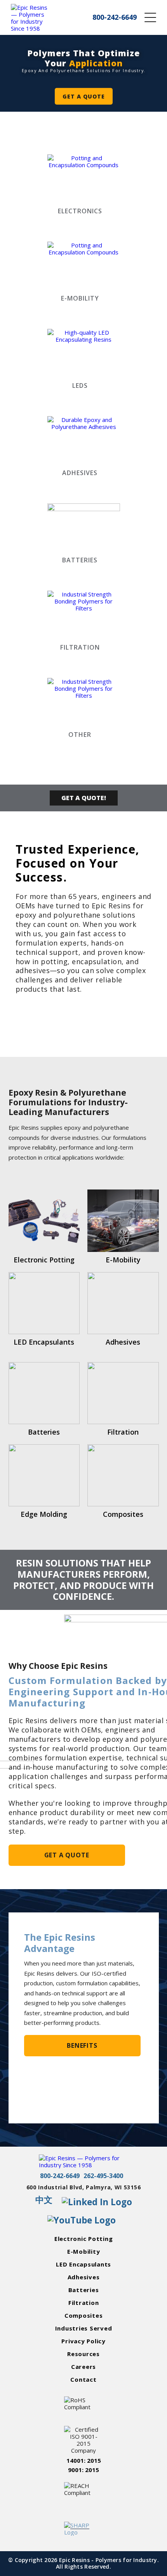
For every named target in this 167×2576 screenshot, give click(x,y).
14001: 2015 (84, 2460)
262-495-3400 (103, 2176)
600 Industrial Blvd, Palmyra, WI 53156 (84, 2188)
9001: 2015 (83, 2470)
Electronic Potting (84, 2239)
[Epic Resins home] (30, 17)
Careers (83, 2367)
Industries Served (84, 2328)
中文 (44, 2200)
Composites (84, 2315)
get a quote (84, 96)
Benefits (82, 2045)
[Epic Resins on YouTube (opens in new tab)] (82, 2221)
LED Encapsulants (83, 2264)
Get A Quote (67, 1855)
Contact (83, 2379)
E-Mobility (84, 2251)
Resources (83, 2354)
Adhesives (84, 2277)
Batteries (84, 2290)
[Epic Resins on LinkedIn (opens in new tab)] (97, 2202)
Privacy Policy (83, 2341)
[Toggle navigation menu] (150, 17)
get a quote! (84, 798)
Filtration (84, 2303)
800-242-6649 (60, 2176)
